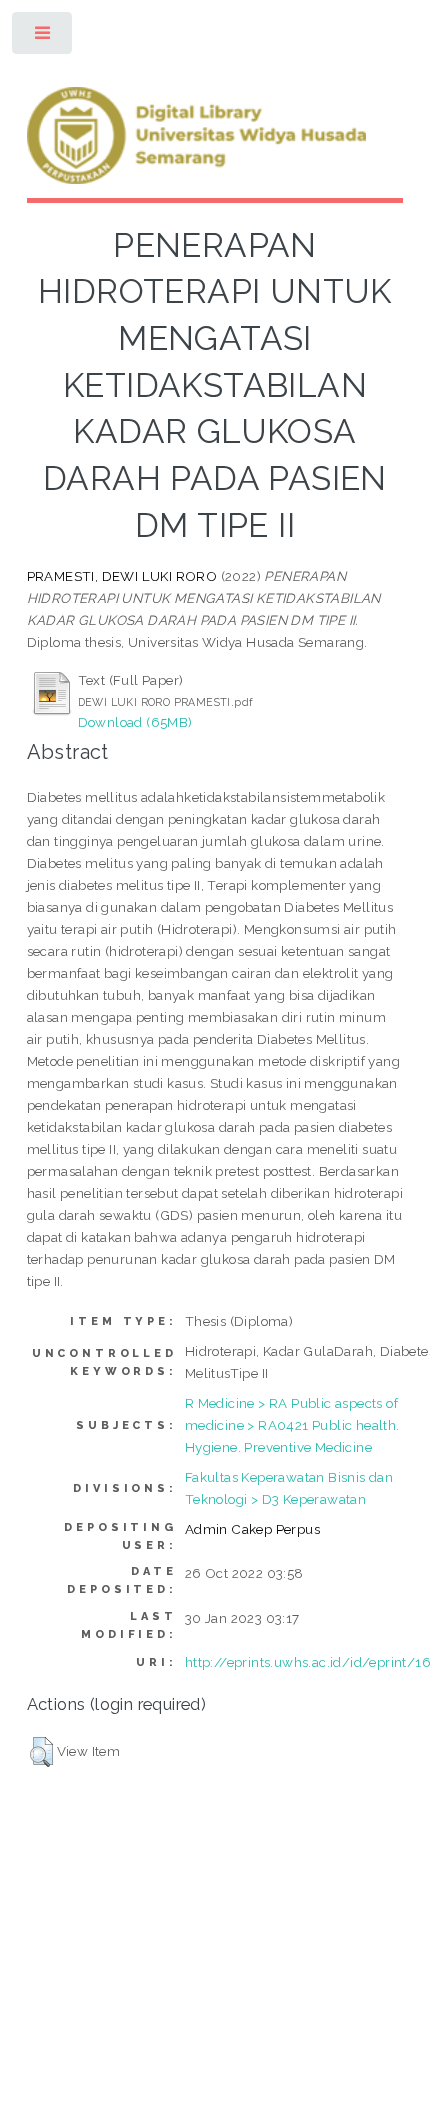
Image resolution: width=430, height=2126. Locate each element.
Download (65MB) (135, 722)
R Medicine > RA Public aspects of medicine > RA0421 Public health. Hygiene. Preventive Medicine (292, 1425)
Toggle (43, 37)
